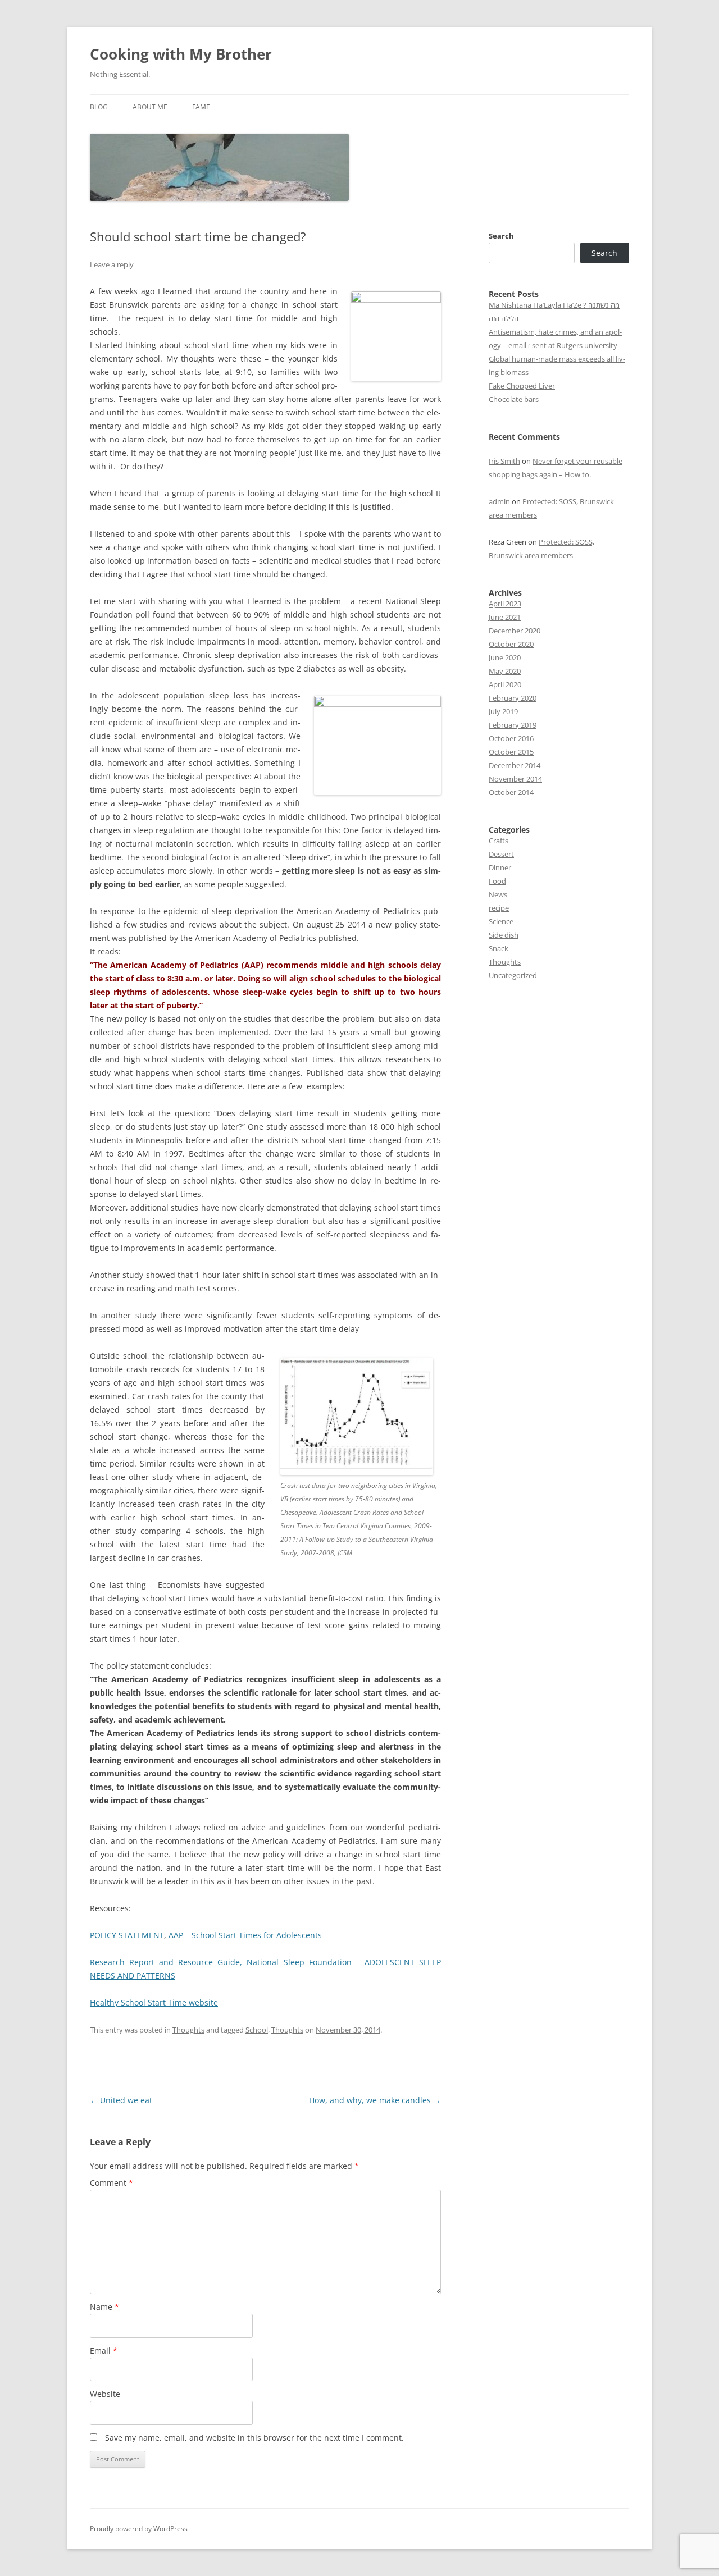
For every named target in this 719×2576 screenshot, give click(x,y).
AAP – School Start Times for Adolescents (246, 1935)
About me (150, 107)
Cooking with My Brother (181, 54)
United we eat (121, 2100)
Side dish (504, 935)
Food (497, 881)
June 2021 (505, 617)
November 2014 (515, 779)
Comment (112, 2183)
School (257, 2030)
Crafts (499, 841)
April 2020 (505, 684)
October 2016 (511, 738)
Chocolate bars (514, 399)
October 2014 (511, 792)
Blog (99, 107)
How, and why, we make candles (375, 2100)
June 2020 (505, 657)
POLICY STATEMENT (127, 1935)
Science (501, 921)
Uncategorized (513, 975)
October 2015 (511, 752)
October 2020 (511, 644)
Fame (201, 107)
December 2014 (515, 765)
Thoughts (188, 2030)
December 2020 (515, 631)
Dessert (501, 854)
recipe (499, 908)
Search (501, 236)
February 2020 (513, 698)
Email (104, 2351)
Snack (499, 948)
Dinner (500, 867)
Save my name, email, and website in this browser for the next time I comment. (254, 2438)
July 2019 (503, 711)
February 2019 (513, 725)
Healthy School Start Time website (154, 2002)
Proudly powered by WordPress (139, 2529)
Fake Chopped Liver (522, 386)
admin (499, 501)
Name (104, 2307)
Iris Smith (504, 461)
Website (105, 2394)
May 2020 (505, 671)
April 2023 (505, 604)
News (498, 894)
